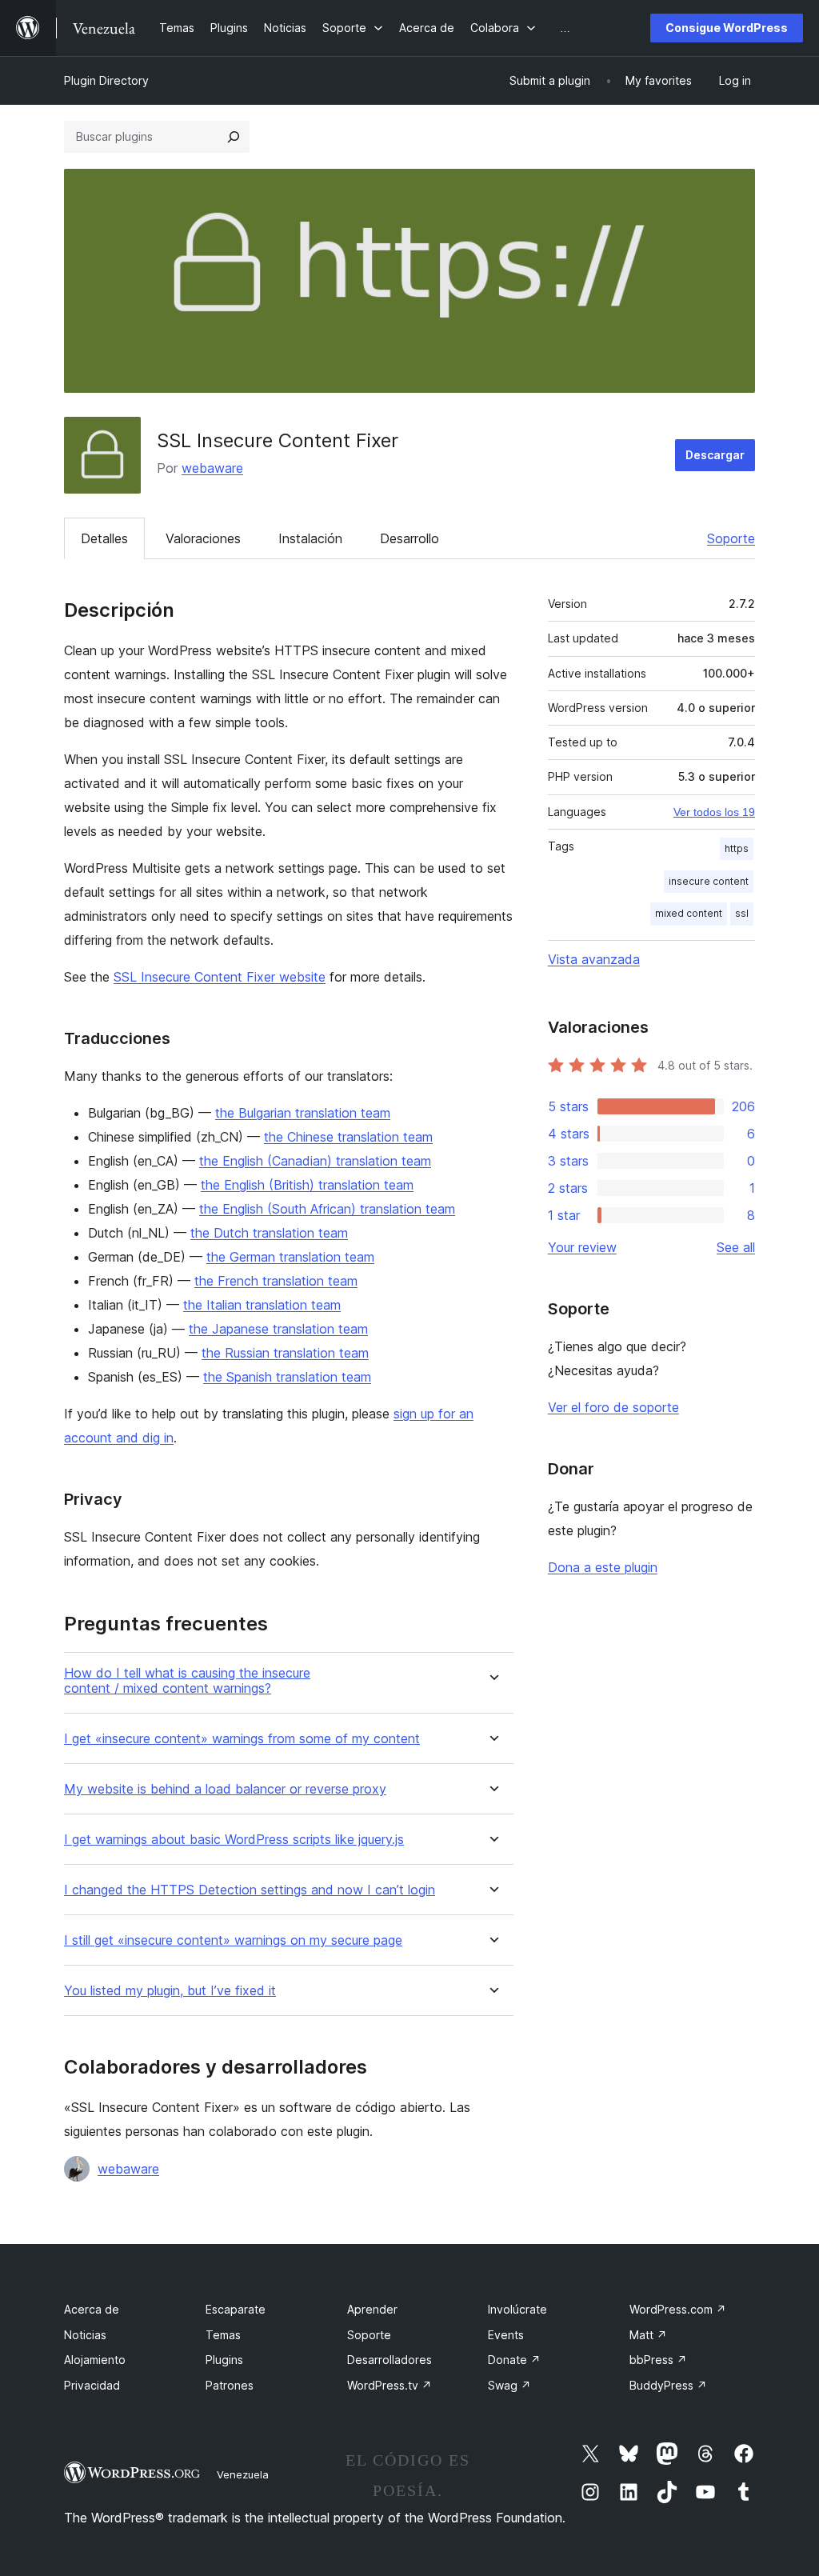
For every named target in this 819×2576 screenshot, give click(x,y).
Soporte (731, 538)
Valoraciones (203, 538)
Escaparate (236, 2309)
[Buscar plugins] (234, 137)
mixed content (689, 913)
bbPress (658, 2360)
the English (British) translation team (307, 1185)
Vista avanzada (594, 959)
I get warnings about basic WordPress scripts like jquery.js (234, 1840)
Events (506, 2335)
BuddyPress (668, 2385)
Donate (514, 2360)
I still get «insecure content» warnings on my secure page (233, 1940)
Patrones (230, 2385)
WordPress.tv (390, 2385)
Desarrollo (409, 538)
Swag (509, 2385)
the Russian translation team (285, 1353)
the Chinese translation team (348, 1137)
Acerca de (92, 2309)
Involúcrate (517, 2309)
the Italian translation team (262, 1305)
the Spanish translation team (287, 1377)
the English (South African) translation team (327, 1209)
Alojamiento (95, 2360)
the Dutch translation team (269, 1233)
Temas (223, 2335)
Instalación (310, 538)
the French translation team (276, 1281)
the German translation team (290, 1257)
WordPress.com (678, 2309)
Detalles (104, 538)
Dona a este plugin (603, 1567)
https (737, 848)
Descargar (715, 455)
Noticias (85, 2335)
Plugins (224, 2360)
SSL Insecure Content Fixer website (220, 977)
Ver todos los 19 (714, 812)
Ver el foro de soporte (613, 1407)
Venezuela (243, 2474)
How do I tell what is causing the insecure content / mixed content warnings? (187, 1681)
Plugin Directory (106, 80)
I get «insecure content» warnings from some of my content (242, 1739)
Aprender (372, 2309)
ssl (742, 913)
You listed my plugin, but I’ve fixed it (170, 1991)
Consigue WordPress (727, 28)
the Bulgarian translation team (303, 1113)
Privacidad (92, 2385)
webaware (212, 468)
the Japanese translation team (278, 1329)
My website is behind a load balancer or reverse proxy (225, 1789)
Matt (648, 2335)
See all (736, 1247)
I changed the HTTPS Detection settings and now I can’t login (250, 1890)
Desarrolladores (390, 2360)
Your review (582, 1247)
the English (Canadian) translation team (315, 1161)
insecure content (709, 881)
